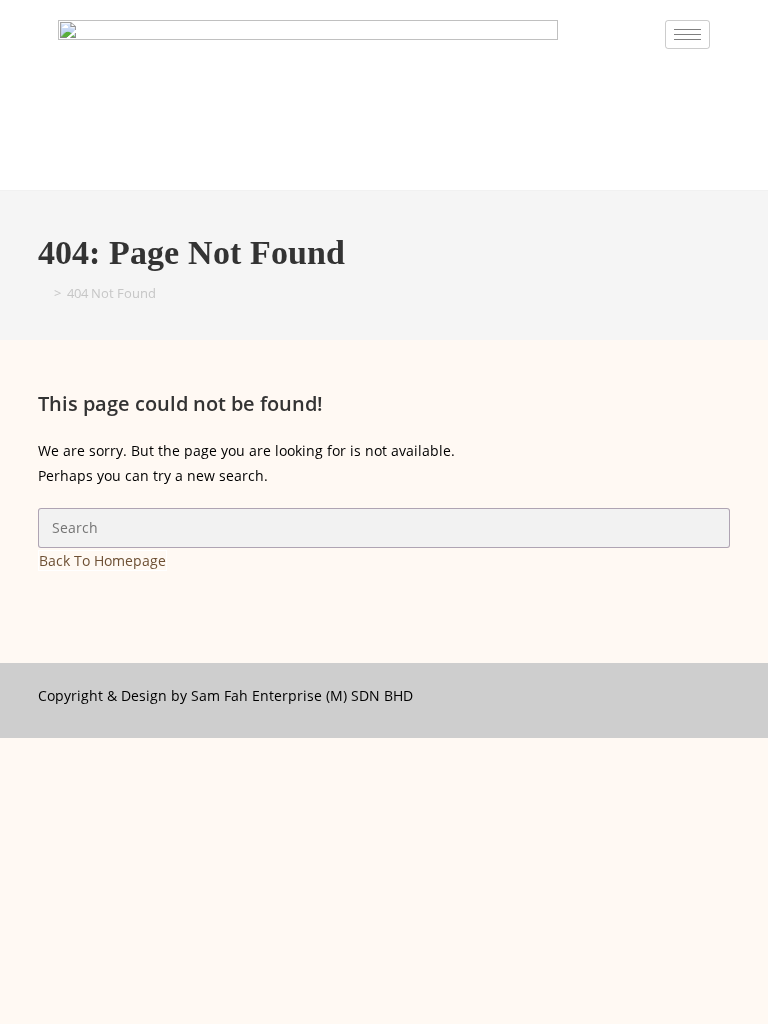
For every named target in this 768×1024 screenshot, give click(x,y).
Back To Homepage (102, 560)
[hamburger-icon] (687, 34)
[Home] (43, 293)
